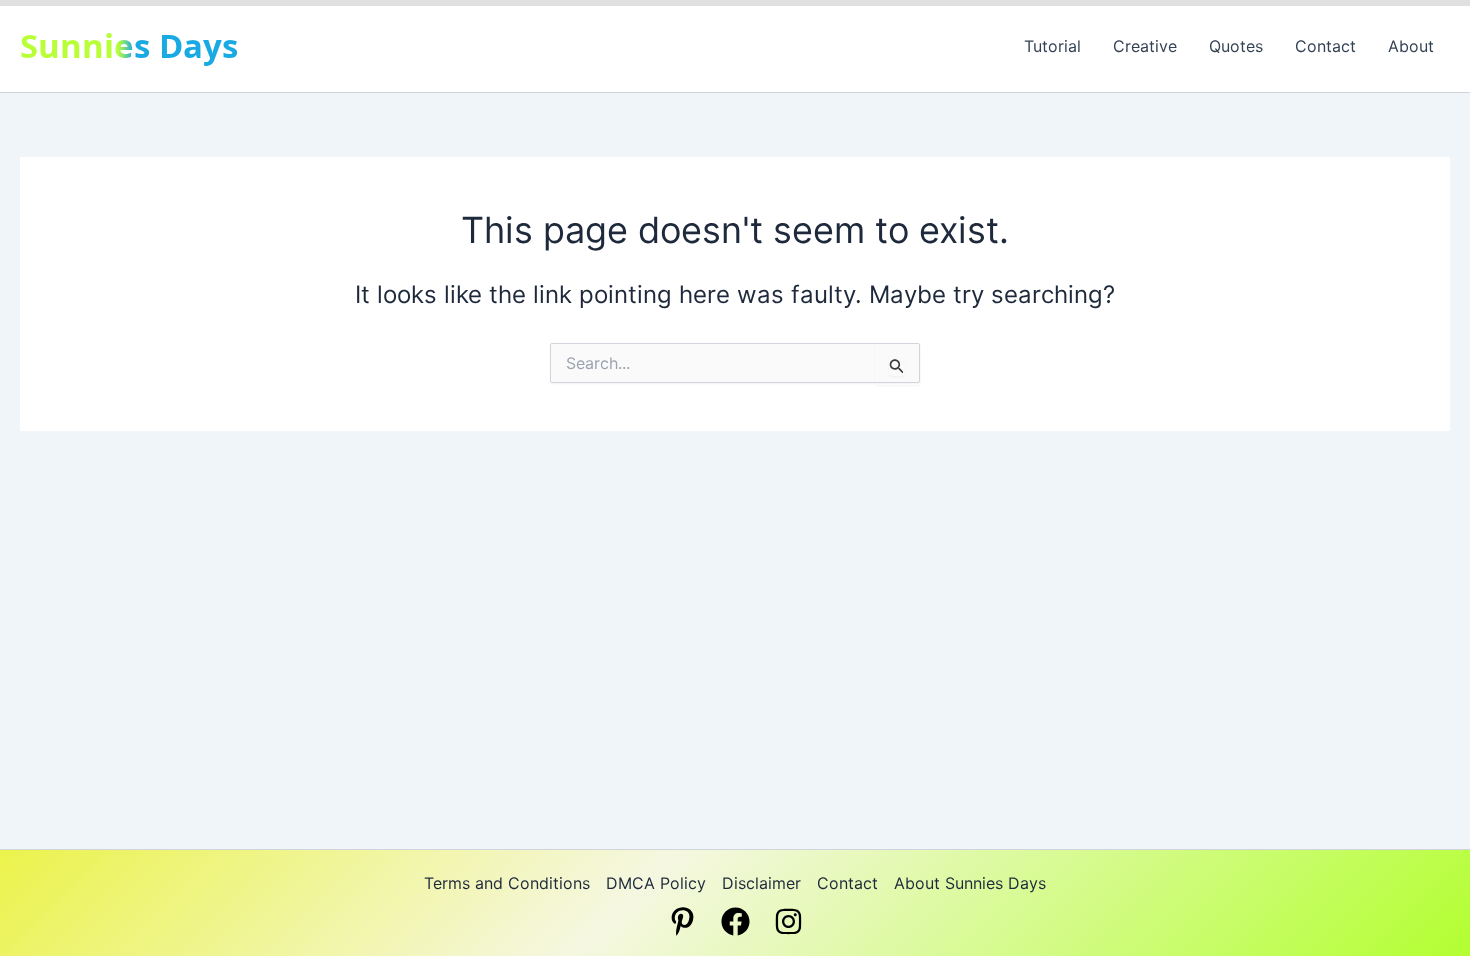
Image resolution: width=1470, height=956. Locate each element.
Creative (1145, 46)
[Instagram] (788, 921)
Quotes (1236, 46)
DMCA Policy (656, 883)
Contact (1325, 46)
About (1411, 46)
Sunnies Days (129, 45)
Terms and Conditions (507, 883)
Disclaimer (761, 883)
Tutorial (1052, 46)
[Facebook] (735, 921)
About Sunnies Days (970, 883)
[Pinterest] (682, 921)
